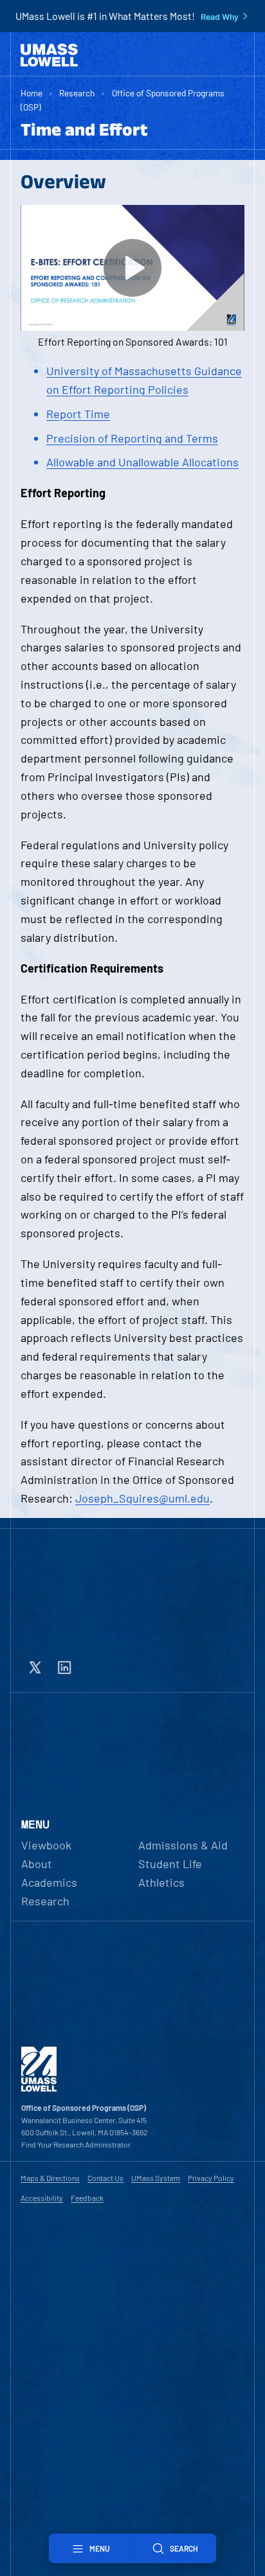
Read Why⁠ (220, 17)
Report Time (78, 414)
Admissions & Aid (183, 1845)
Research (77, 93)
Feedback (87, 2198)
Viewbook (46, 1845)
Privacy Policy (211, 2178)
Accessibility (42, 2198)
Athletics (161, 1882)
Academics (49, 1882)
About (37, 1864)
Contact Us (105, 2178)
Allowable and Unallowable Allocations (142, 462)
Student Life (170, 1864)
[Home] (49, 55)
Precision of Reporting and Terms (132, 438)
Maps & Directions (50, 2178)
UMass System (156, 2178)
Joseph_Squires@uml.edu (142, 1498)
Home (32, 93)
